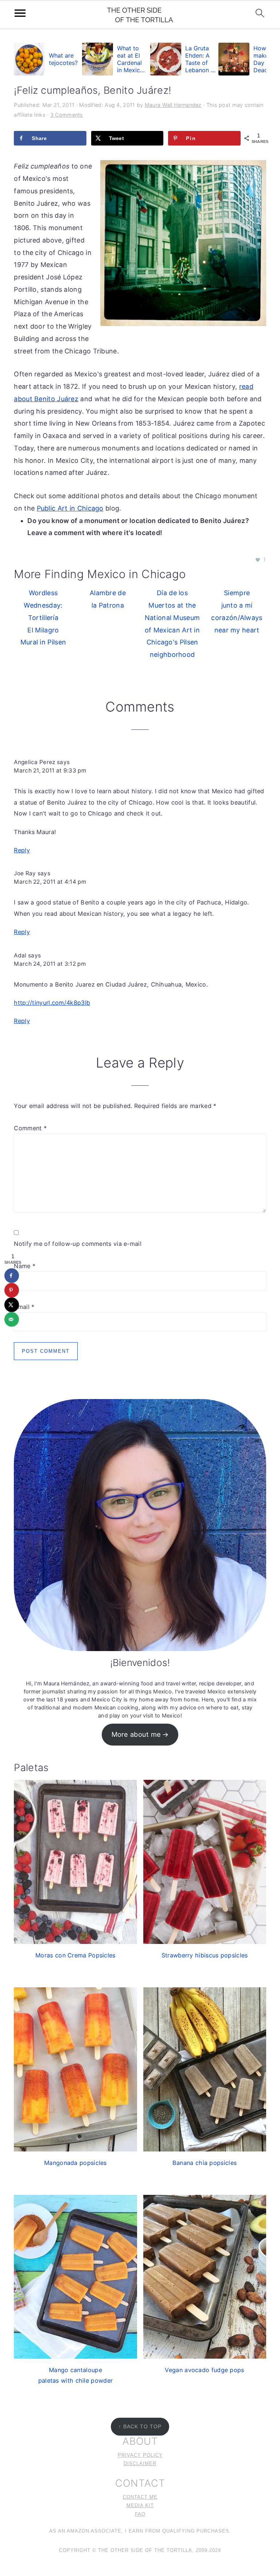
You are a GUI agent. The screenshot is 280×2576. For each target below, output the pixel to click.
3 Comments (67, 115)
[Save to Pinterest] (12, 1290)
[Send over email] (12, 1320)
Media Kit (140, 2506)
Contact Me (140, 2497)
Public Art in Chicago (70, 508)
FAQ (140, 2514)
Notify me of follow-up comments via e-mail (78, 1244)
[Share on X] (12, 1305)
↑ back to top (140, 2426)
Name (25, 1266)
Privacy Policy (140, 2455)
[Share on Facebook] (12, 1276)
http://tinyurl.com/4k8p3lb (52, 1003)
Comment (30, 1128)
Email (24, 1307)
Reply (22, 850)
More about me (136, 1734)
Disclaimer (140, 2464)
